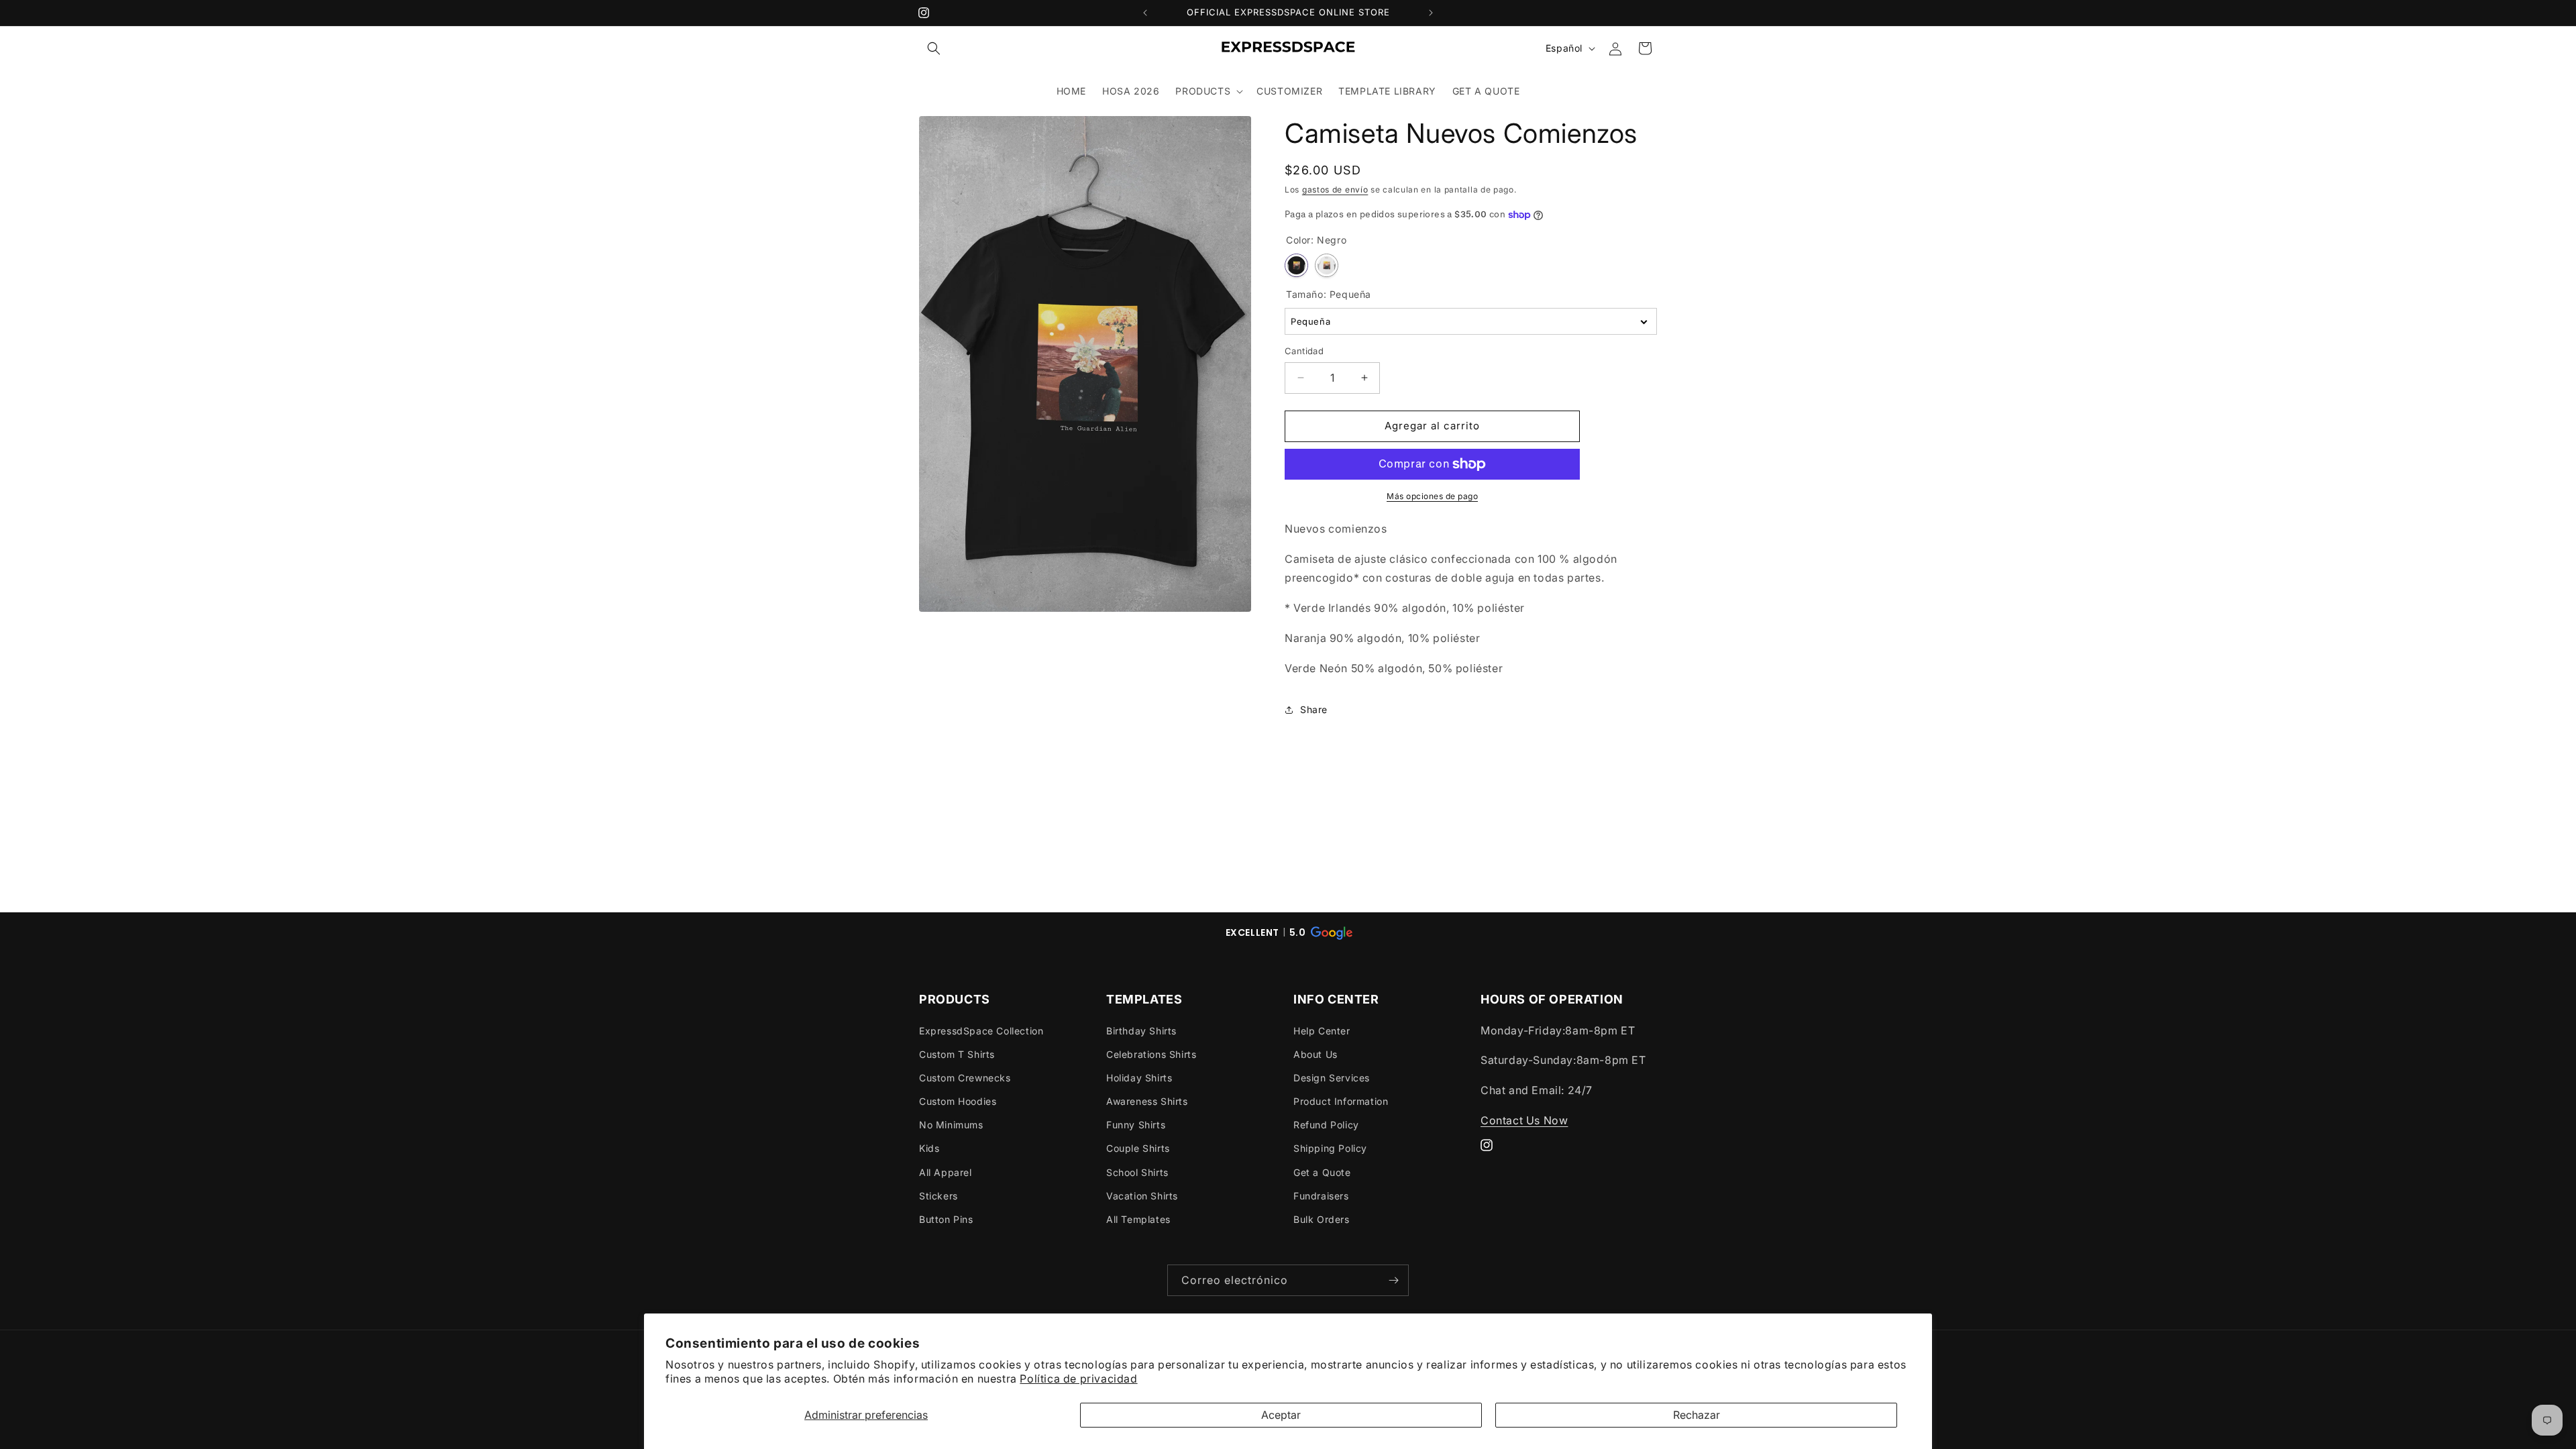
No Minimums (951, 1125)
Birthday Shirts (1141, 1031)
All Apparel (946, 1172)
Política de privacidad (1078, 1379)
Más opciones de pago (1432, 496)
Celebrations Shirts (1151, 1054)
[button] (934, 48)
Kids (929, 1148)
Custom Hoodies (958, 1101)
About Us (1316, 1054)
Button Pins (946, 1219)
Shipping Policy (1330, 1148)
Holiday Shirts (1139, 1078)
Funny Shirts (1136, 1125)
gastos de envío (1335, 190)
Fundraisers (1321, 1196)
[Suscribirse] (1393, 1280)
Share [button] (1314, 709)
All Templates (1138, 1219)
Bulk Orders (1322, 1219)
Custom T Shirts (957, 1054)
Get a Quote (1322, 1172)
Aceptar (1281, 1415)
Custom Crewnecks (965, 1078)
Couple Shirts (1138, 1148)
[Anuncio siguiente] (1431, 13)
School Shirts (1137, 1172)
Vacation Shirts (1142, 1196)
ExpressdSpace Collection (981, 1031)
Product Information (1341, 1101)
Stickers (938, 1196)
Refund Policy (1326, 1125)
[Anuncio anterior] (1145, 13)
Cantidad (1304, 351)
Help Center (1322, 1031)
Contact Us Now (1524, 1120)
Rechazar (1697, 1415)
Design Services (1332, 1078)
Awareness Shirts (1147, 1101)
